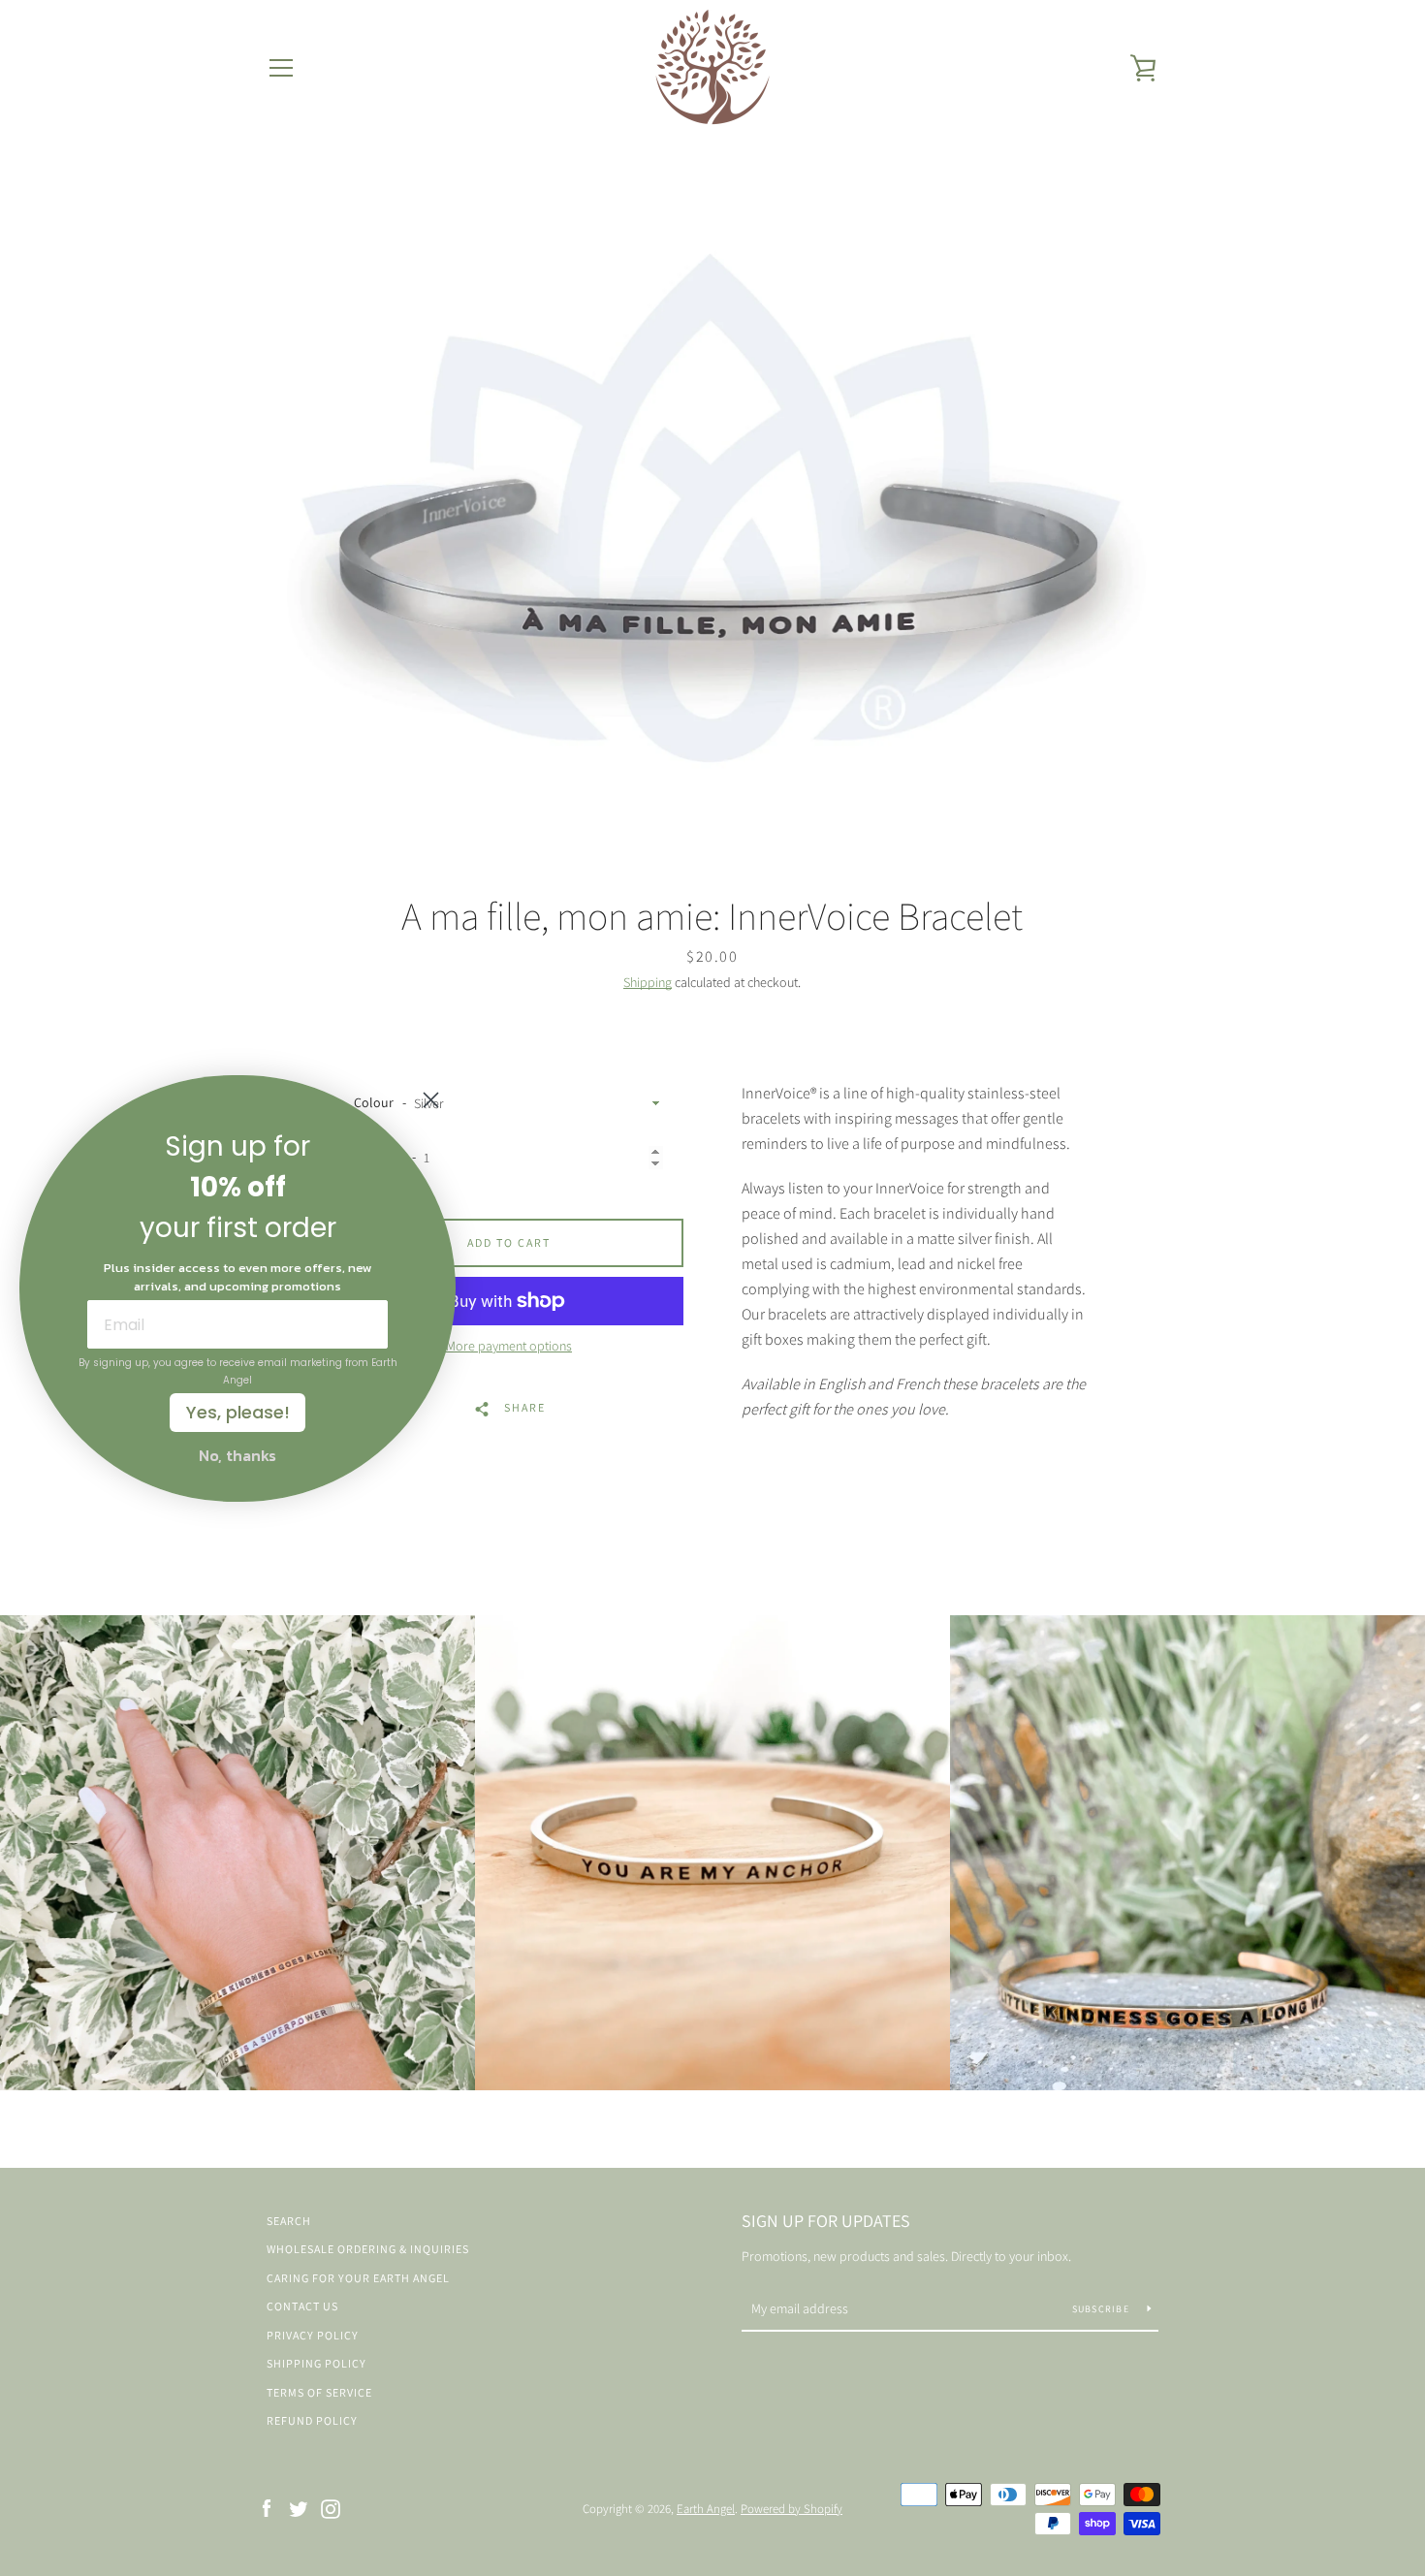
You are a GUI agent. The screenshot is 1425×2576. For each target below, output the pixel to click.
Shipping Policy (317, 2363)
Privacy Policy (313, 2335)
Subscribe (1103, 2309)
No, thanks (237, 1455)
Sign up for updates (826, 2221)
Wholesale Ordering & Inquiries (368, 2249)
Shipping (648, 982)
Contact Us (302, 2306)
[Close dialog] (431, 1100)
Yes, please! (238, 1412)
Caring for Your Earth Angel (358, 2278)
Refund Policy (312, 2420)
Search (289, 2221)
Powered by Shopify (792, 2509)
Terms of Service (319, 2392)
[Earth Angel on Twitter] (299, 2508)
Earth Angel (706, 2509)
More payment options (509, 1346)
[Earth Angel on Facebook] (267, 2508)
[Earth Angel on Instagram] (331, 2508)
